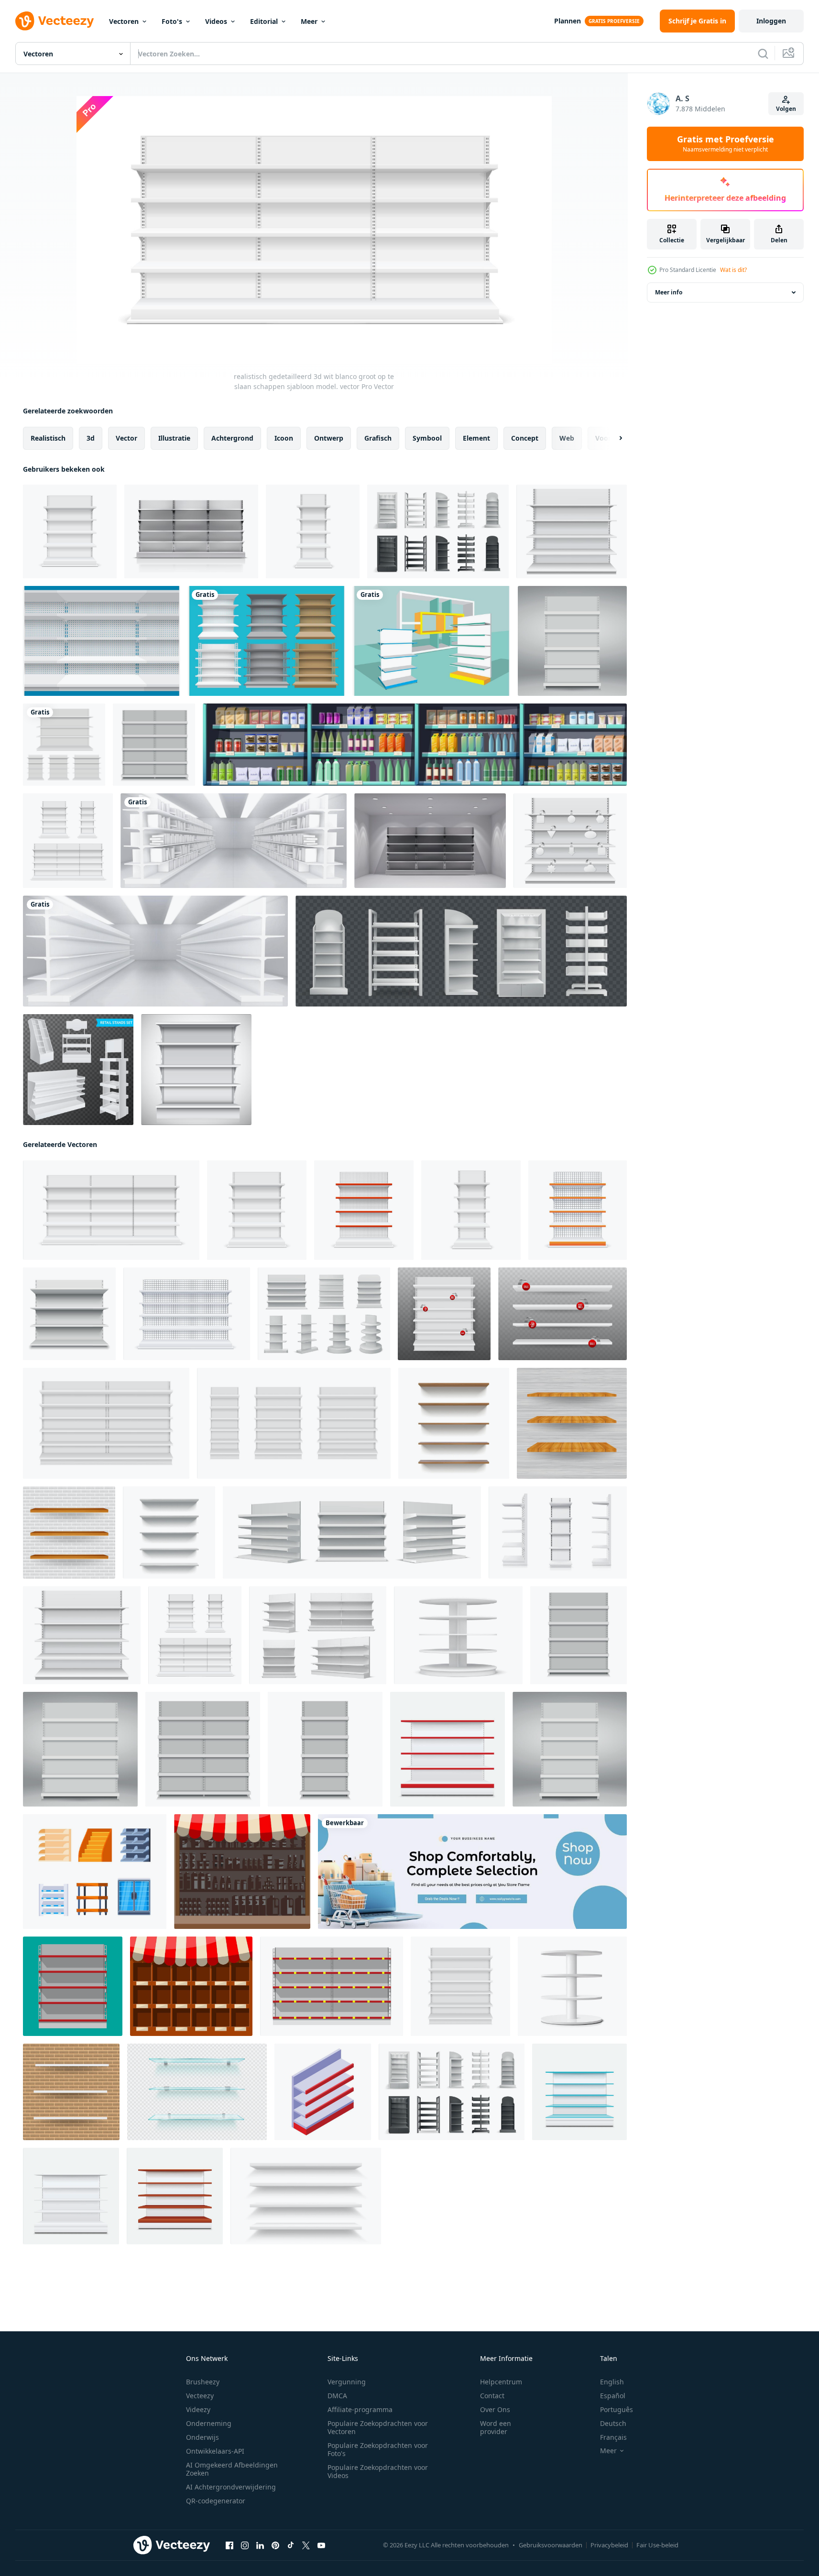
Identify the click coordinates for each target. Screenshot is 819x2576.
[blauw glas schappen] (579, 2092)
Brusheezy (203, 2382)
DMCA (337, 2396)
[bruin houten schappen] (175, 2196)
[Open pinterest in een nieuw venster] (275, 2545)
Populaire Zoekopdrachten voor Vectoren (378, 2427)
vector (126, 438)
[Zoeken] (763, 54)
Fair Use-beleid (657, 2545)
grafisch (378, 438)
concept (525, 438)
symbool (427, 438)
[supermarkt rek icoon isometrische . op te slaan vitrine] (323, 2092)
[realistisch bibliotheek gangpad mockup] (234, 841)
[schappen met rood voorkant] (448, 1749)
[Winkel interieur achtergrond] (430, 841)
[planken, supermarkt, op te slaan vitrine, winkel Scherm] (558, 1532)
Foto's (172, 21)
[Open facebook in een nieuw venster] (229, 2545)
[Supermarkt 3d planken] (267, 641)
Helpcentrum (501, 2382)
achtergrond (232, 438)
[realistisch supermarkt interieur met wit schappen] (155, 951)
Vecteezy (200, 2396)
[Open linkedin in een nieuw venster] (260, 2545)
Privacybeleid (609, 2545)
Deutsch (613, 2423)
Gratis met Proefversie (726, 144)
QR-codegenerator (216, 2501)
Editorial (264, 21)
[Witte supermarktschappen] (196, 1070)
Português (617, 2409)
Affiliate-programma (360, 2409)
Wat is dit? (733, 270)
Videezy (198, 2409)
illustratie (174, 438)
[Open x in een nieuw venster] (306, 2545)
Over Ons (495, 2409)
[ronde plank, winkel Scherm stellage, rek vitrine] (458, 1635)
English (612, 2382)
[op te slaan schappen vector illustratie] (572, 641)
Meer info (669, 292)
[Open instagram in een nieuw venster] (245, 2545)
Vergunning (347, 2382)
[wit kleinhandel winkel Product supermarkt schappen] (318, 1635)
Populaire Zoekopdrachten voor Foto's (378, 2449)
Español (613, 2396)
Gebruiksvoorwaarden (551, 2545)
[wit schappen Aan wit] (71, 2196)
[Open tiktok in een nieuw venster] (291, 2545)
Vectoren (124, 21)
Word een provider (496, 2427)
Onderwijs (202, 2437)
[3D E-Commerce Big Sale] (472, 1872)
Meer (309, 21)
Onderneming (209, 2423)
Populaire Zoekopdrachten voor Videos (378, 2471)
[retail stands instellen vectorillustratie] (78, 1070)
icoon (284, 438)
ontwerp (329, 438)
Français (613, 2437)
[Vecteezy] (55, 21)
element (476, 438)
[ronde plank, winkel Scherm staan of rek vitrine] (572, 1986)
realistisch (48, 438)
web (567, 438)
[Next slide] (612, 438)
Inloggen (771, 21)
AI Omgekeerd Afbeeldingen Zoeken (232, 2469)
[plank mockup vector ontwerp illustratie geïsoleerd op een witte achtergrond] (64, 745)
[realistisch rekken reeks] (438, 531)
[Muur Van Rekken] (102, 641)
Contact (492, 2396)
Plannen (568, 21)
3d (91, 438)
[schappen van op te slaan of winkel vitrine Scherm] (306, 2196)
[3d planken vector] (431, 641)
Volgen (786, 109)
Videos (216, 21)
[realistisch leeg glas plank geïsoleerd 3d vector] (197, 2092)
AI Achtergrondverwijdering (231, 2487)
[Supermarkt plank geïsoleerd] (191, 531)
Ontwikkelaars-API (215, 2451)
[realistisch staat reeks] (461, 951)
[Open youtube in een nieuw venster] (321, 2545)
